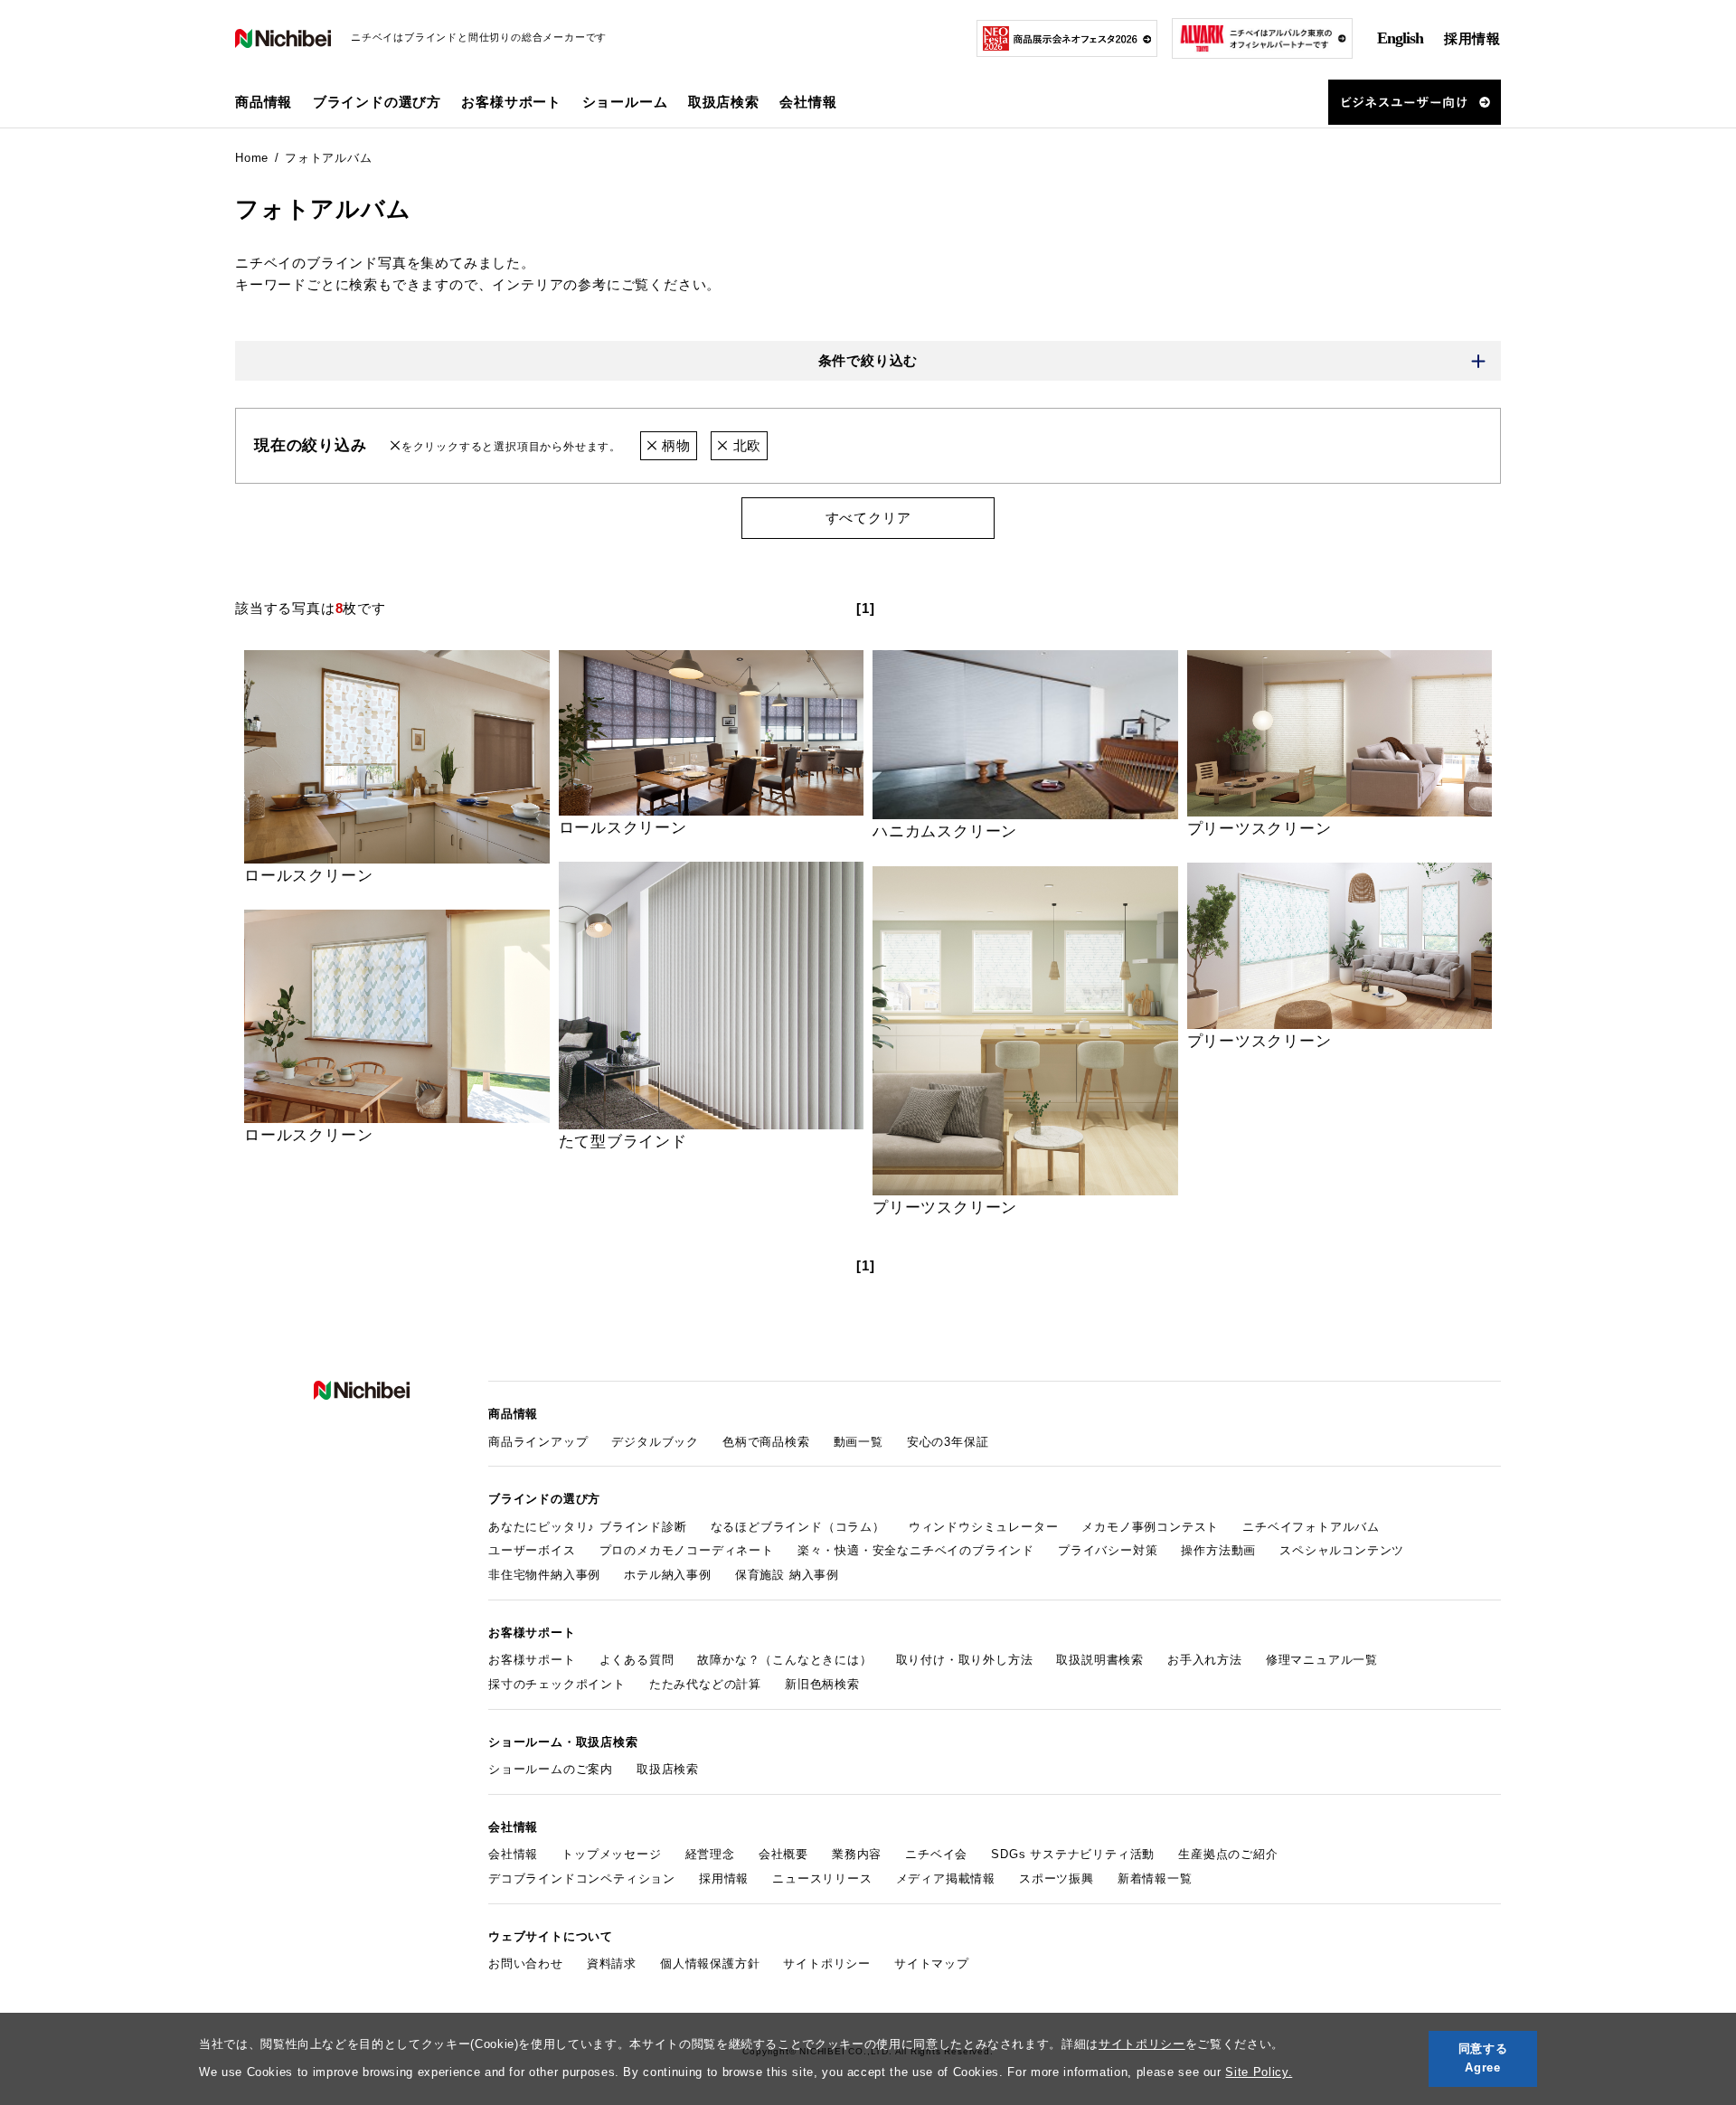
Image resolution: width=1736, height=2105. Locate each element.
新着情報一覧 (1155, 1878)
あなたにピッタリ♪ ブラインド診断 (588, 1527)
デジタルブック (655, 1442)
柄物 (674, 445)
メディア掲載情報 (946, 1878)
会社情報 (513, 1854)
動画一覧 (859, 1442)
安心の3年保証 (948, 1442)
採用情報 (1472, 38)
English (1400, 38)
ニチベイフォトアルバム (1311, 1527)
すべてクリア (868, 518)
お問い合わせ (526, 1963)
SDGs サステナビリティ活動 (1073, 1854)
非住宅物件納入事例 (544, 1575)
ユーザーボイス (532, 1550)
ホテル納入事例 (668, 1575)
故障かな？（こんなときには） (784, 1660)
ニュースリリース (822, 1878)
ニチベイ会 (936, 1854)
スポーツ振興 (1057, 1878)
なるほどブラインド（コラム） (798, 1527)
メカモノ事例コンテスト (1150, 1527)
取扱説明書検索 (1100, 1660)
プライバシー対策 (1108, 1550)
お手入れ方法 (1205, 1660)
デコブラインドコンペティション (582, 1878)
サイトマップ (932, 1963)
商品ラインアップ (538, 1442)
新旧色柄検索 (822, 1684)
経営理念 (710, 1854)
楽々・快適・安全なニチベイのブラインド (916, 1550)
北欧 (745, 445)
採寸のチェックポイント (557, 1684)
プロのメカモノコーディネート (687, 1550)
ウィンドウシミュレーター (984, 1527)
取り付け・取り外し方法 (965, 1660)
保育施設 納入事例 (787, 1575)
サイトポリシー (1142, 2044)
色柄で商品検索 (766, 1442)
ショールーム (625, 102)
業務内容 (857, 1854)
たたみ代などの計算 (705, 1684)
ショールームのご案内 (551, 1769)
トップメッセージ (611, 1854)
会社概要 (783, 1854)
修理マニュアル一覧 (1322, 1660)
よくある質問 (637, 1660)
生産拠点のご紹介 (1228, 1854)
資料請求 (612, 1963)
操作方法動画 (1218, 1550)
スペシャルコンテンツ (1342, 1550)
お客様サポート (532, 1660)
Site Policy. (1259, 2072)
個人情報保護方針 (710, 1963)
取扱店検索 (724, 102)
